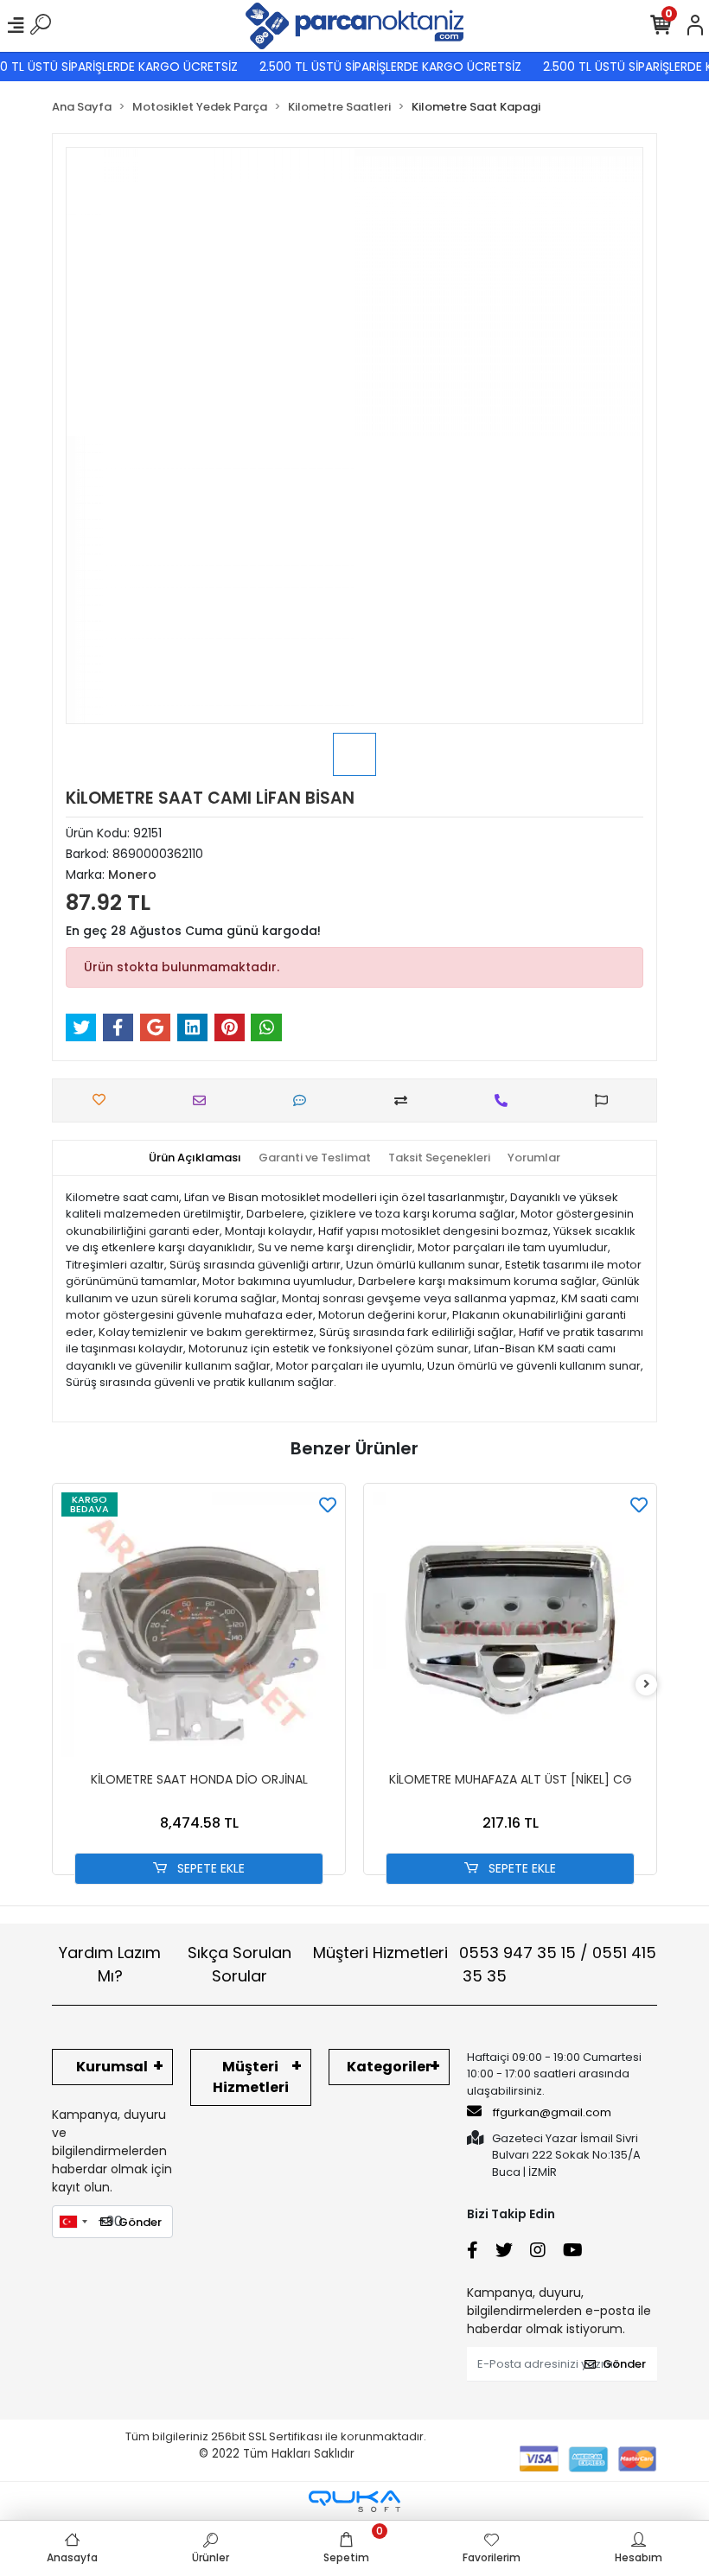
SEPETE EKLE (209, 1868)
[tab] (195, 1158)
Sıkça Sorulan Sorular (240, 1964)
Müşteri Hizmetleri (485, 1964)
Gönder (140, 2222)
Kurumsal (112, 2067)
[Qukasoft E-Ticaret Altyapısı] (354, 2501)
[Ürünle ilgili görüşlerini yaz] (304, 1100)
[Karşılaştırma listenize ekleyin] (405, 1100)
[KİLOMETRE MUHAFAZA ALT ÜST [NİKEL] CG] (510, 1630)
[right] (647, 1685)
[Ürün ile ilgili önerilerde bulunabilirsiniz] (606, 1100)
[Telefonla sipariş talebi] (505, 1100)
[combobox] (73, 2222)
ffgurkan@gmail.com (552, 2112)
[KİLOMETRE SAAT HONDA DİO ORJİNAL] (199, 1630)
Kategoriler (389, 2067)
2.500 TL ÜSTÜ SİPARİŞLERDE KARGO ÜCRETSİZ (375, 67)
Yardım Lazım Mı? (110, 1964)
